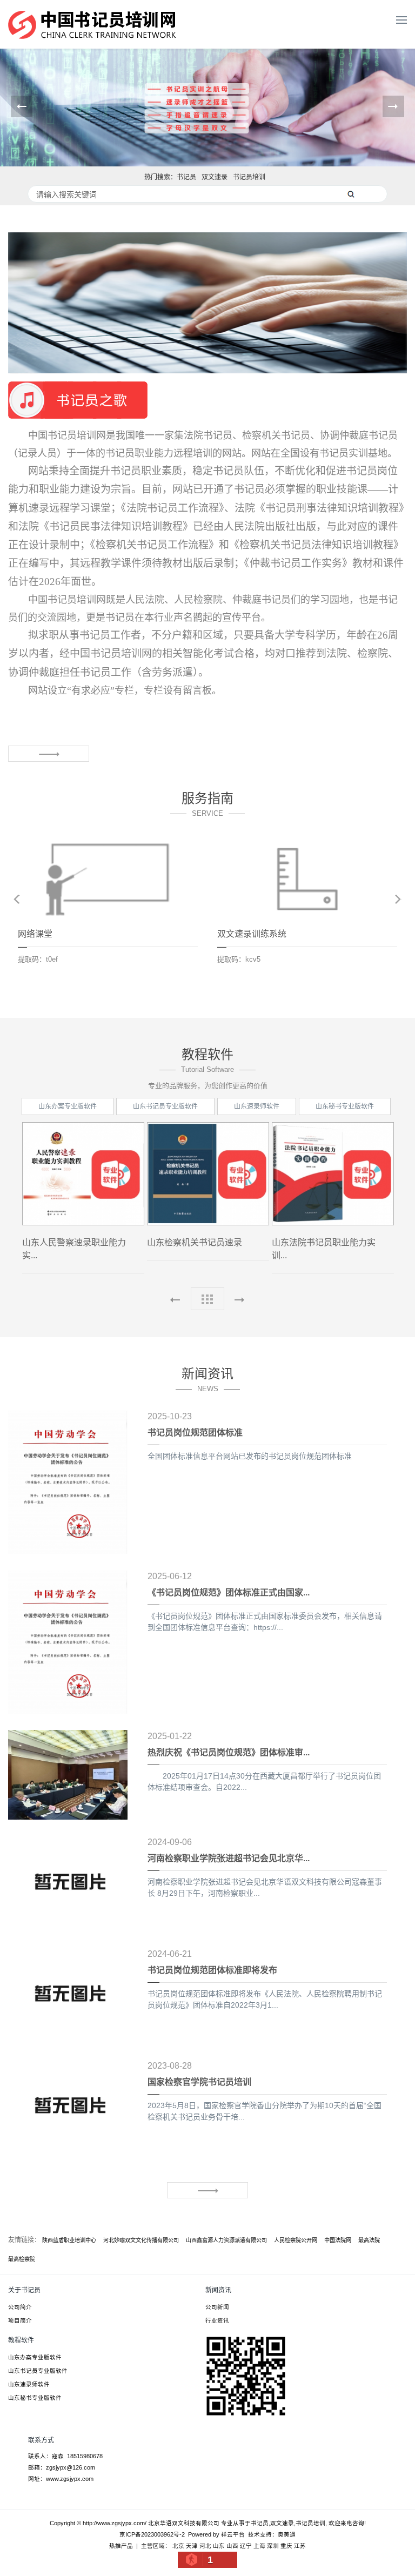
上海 (259, 2546)
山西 (232, 2546)
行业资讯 (217, 2320)
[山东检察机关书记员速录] (208, 1174)
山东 (219, 2546)
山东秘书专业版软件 (345, 1106)
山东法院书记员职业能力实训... (324, 1249)
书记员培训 (249, 177)
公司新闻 (217, 2307)
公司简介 (20, 2307)
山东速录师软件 (257, 1106)
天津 (192, 2546)
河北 (205, 2546)
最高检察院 (22, 2259)
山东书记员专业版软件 (165, 1106)
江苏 (300, 2546)
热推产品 (121, 2546)
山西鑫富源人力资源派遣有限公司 (226, 2240)
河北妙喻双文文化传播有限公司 (141, 2240)
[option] (108, 909)
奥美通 (287, 2534)
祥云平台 (233, 2534)
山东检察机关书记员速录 (195, 1242)
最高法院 (369, 2240)
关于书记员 (24, 2290)
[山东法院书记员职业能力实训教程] (333, 1174)
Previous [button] (17, 899)
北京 (178, 2546)
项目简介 (20, 2320)
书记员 (186, 177)
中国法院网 (338, 2240)
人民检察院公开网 (296, 2240)
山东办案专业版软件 (68, 1106)
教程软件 (21, 2340)
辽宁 (246, 2546)
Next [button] (398, 899)
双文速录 (215, 177)
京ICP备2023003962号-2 (152, 2534)
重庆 (286, 2546)
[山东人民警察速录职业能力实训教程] (83, 1174)
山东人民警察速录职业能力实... (74, 1249)
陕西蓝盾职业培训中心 (69, 2240)
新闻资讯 (218, 2290)
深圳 (273, 2546)
